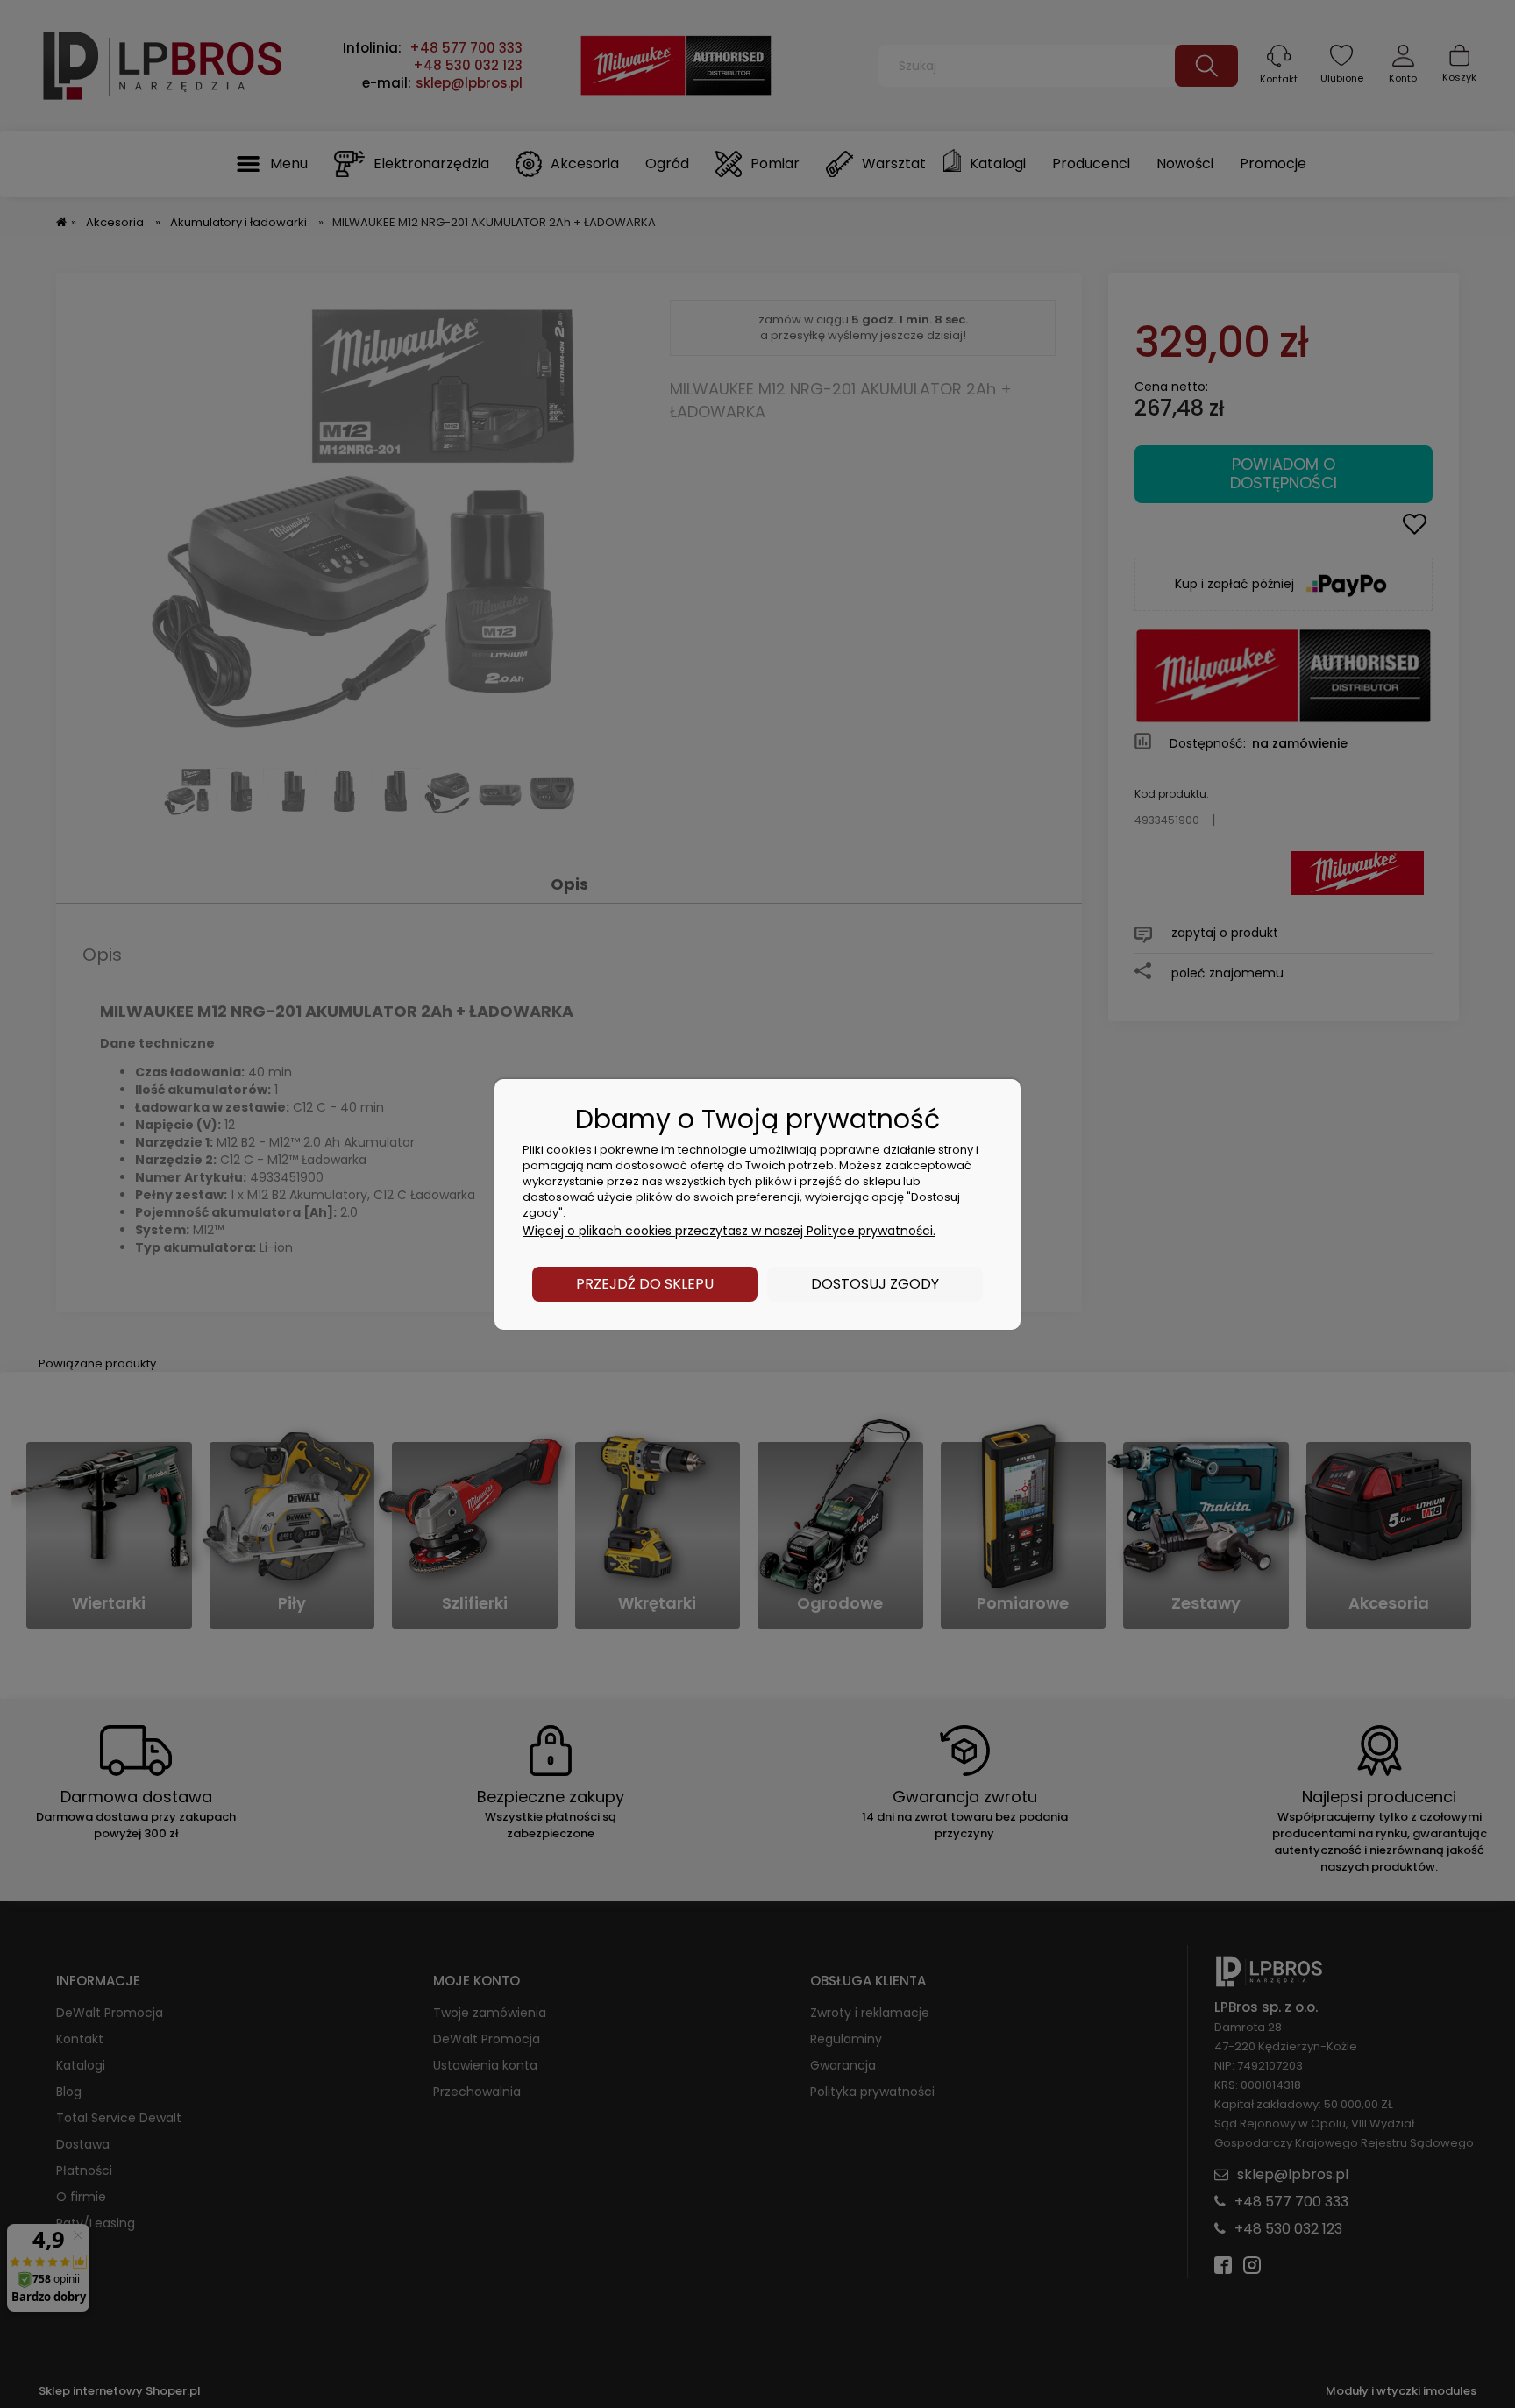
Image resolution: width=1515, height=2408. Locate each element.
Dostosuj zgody (875, 1284)
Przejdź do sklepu (645, 1284)
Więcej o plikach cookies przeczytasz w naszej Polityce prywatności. (729, 1231)
